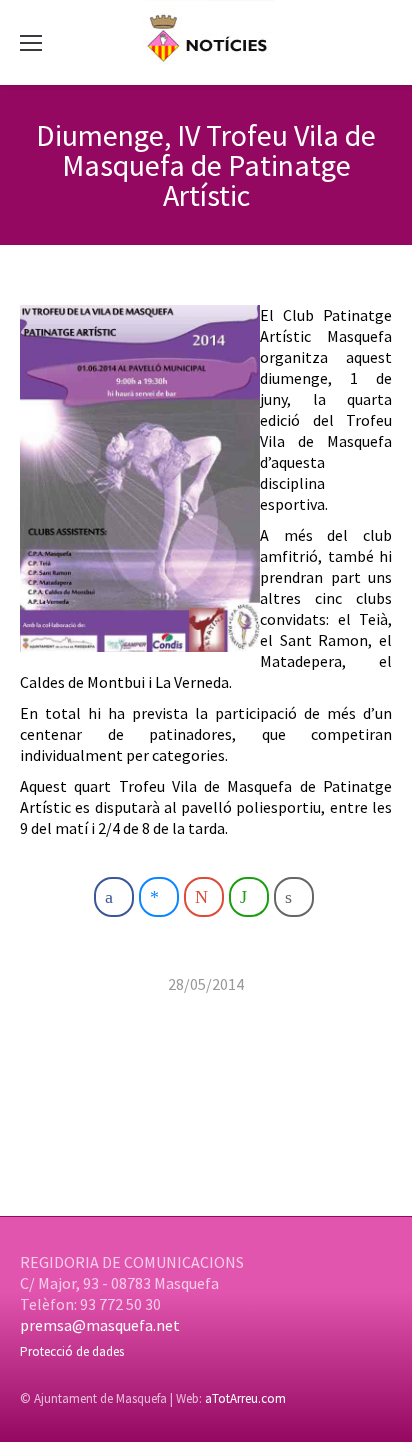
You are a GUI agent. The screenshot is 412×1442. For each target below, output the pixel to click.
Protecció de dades (72, 1351)
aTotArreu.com (245, 1398)
